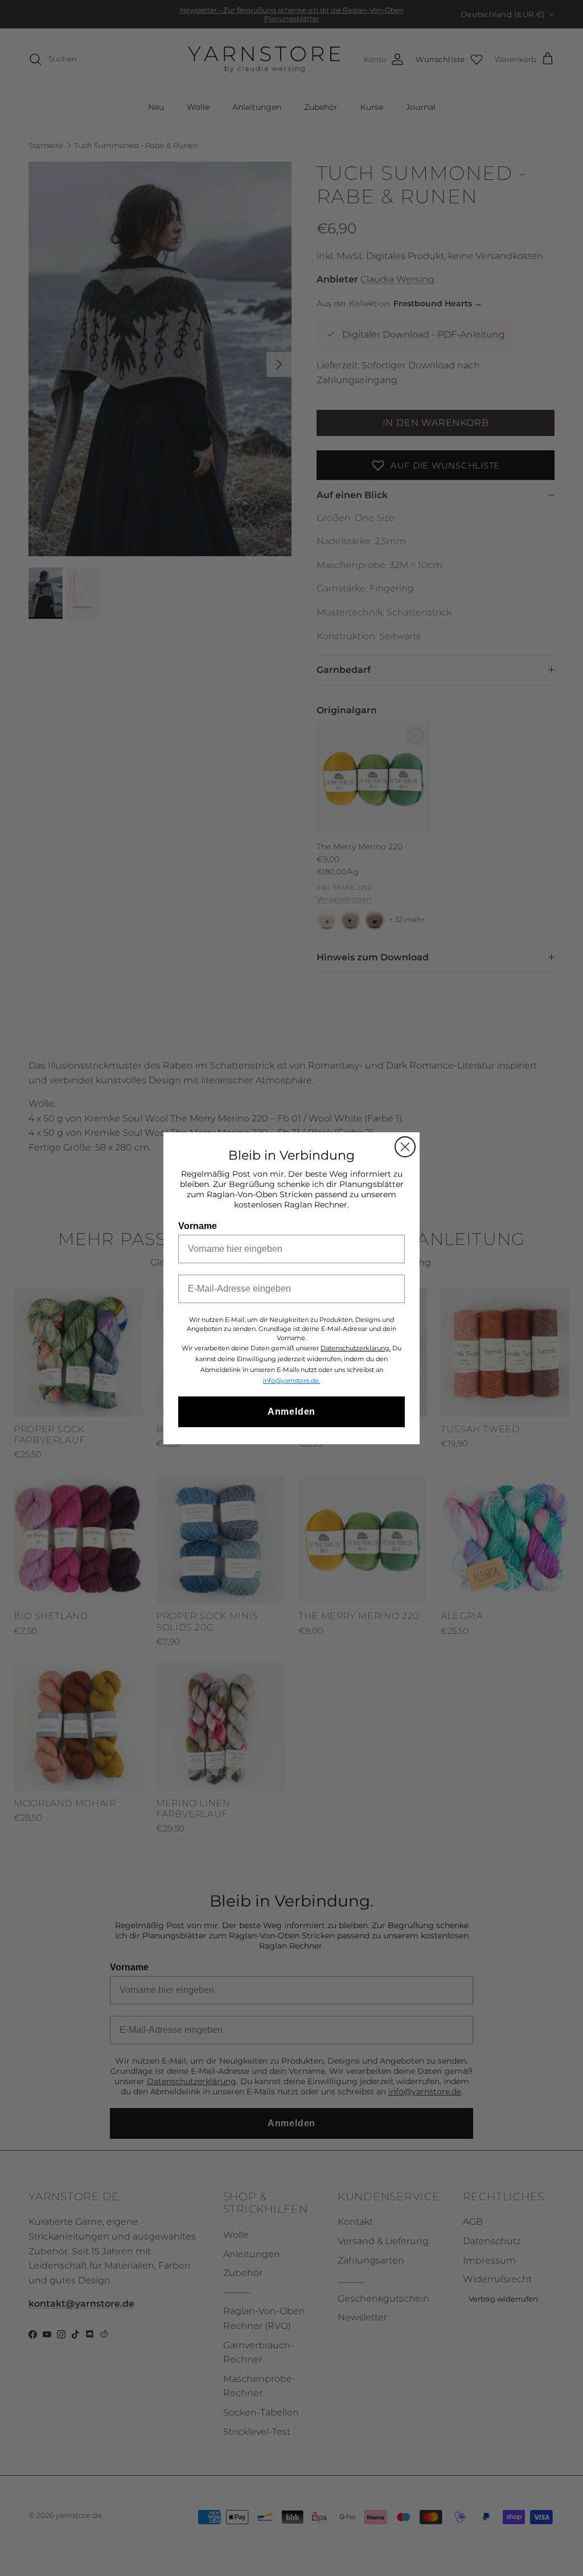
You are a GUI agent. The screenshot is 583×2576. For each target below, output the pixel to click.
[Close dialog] (405, 1147)
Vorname (198, 1226)
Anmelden (291, 1412)
